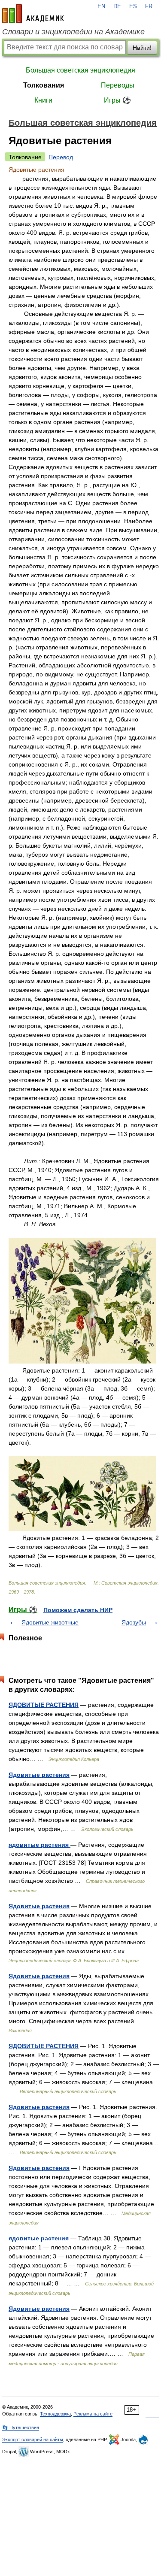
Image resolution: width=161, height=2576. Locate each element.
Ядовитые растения (39, 1775)
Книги (43, 100)
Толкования (44, 85)
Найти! (142, 48)
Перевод (61, 157)
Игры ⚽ (117, 100)
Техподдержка (55, 2414)
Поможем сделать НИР (78, 1610)
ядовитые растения (39, 1845)
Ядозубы (134, 1622)
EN (101, 6)
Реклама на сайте (93, 2414)
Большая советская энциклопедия (80, 70)
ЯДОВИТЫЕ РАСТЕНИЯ (44, 1705)
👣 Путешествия (21, 2428)
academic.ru (33, 14)
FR (149, 6)
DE (117, 6)
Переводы (118, 85)
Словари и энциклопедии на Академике (73, 32)
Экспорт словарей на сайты (33, 2440)
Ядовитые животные (50, 1622)
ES (133, 6)
